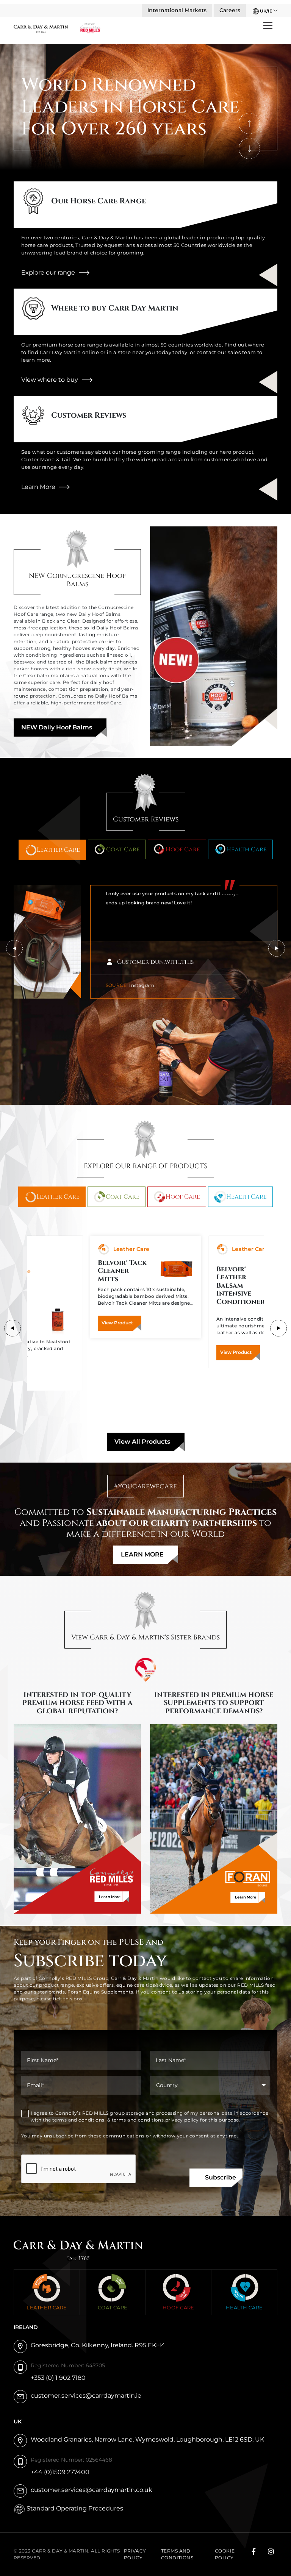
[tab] (52, 850)
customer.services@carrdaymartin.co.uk (92, 2490)
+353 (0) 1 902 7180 (58, 2378)
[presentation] (249, 123)
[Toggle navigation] (268, 25)
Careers (230, 10)
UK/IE (265, 11)
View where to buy (50, 380)
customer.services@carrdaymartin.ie (86, 2396)
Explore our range (48, 272)
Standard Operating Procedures (75, 2508)
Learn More (38, 487)
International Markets (177, 10)
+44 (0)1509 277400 (60, 2472)
